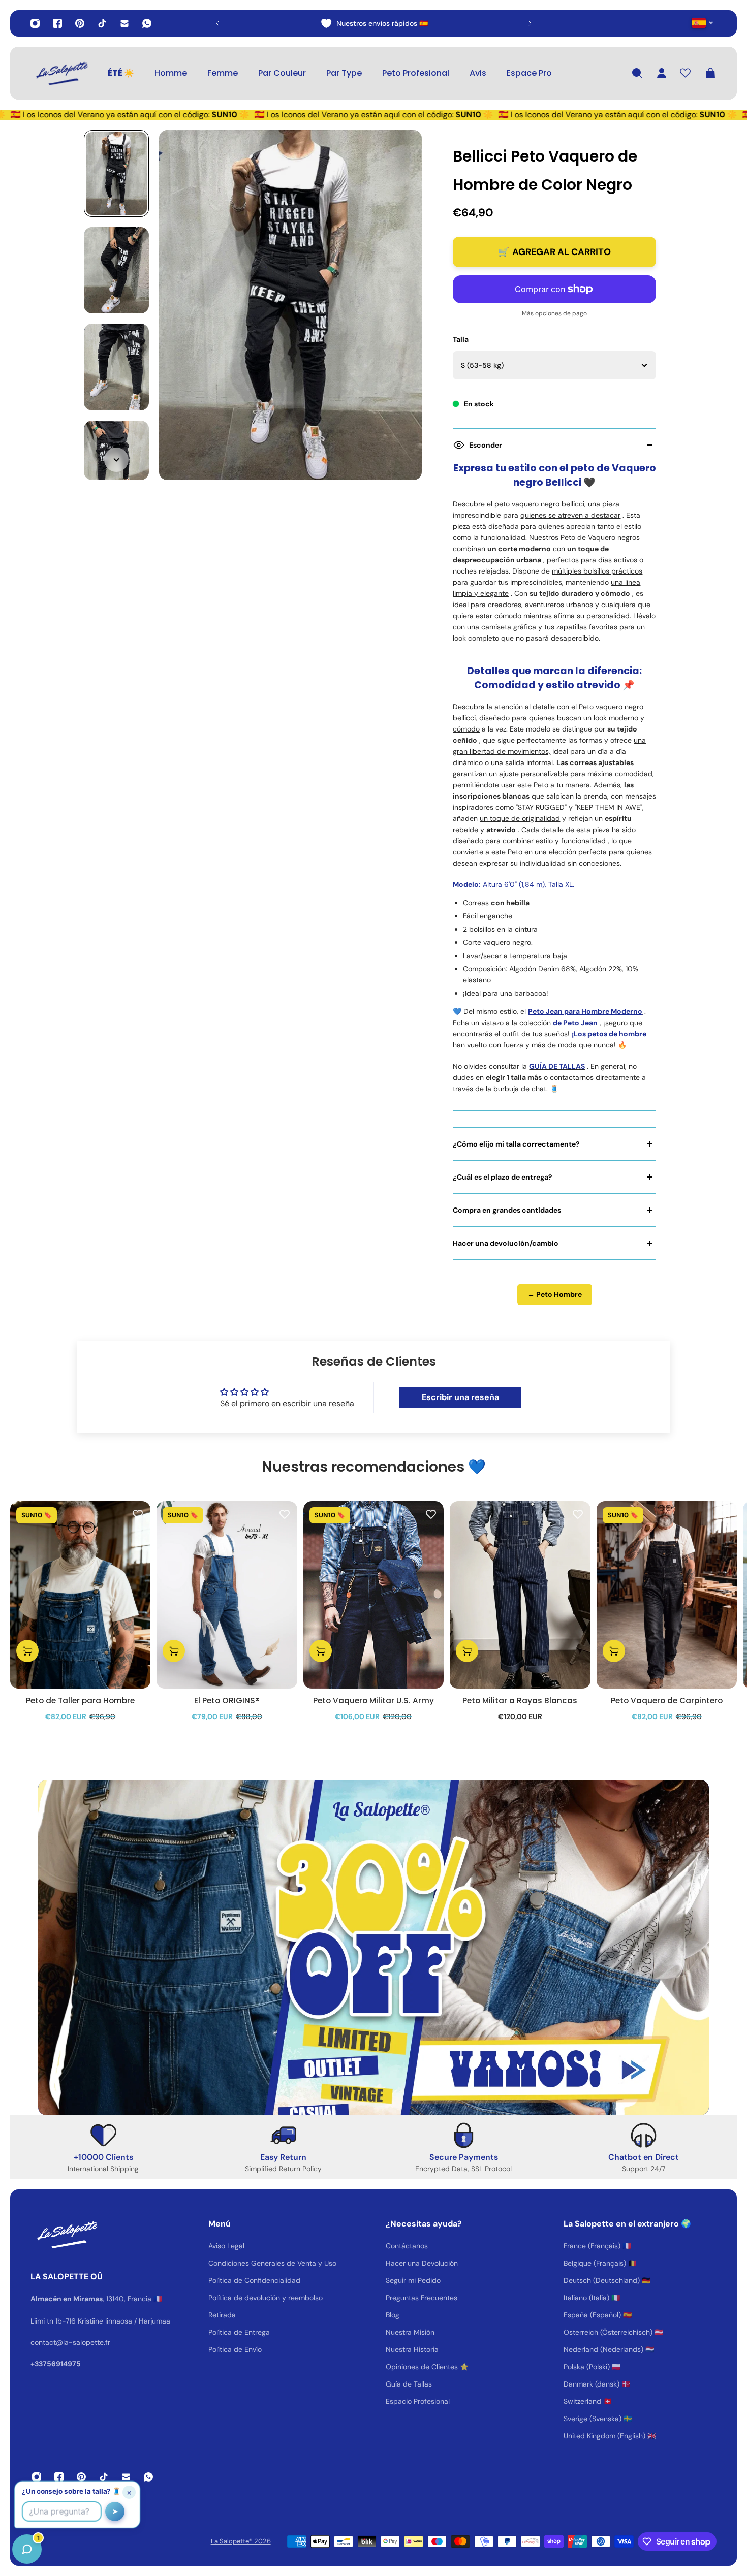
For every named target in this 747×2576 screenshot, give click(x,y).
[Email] (124, 23)
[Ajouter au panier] (27, 1651)
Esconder (486, 445)
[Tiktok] (102, 23)
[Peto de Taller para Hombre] (80, 1595)
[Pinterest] (80, 23)
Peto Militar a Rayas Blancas (520, 1700)
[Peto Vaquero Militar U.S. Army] (373, 1595)
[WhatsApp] (147, 23)
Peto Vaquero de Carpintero (667, 1700)
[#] (373, 1948)
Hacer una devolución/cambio (506, 1243)
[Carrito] (710, 73)
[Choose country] (703, 23)
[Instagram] (35, 23)
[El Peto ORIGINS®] (227, 1595)
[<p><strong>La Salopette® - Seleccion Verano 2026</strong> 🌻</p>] (374, 23)
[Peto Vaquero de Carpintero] (667, 1595)
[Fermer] (160, 2317)
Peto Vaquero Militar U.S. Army (373, 1700)
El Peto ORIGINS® (227, 1700)
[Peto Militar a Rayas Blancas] (520, 1595)
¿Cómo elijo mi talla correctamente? (516, 1144)
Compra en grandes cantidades (507, 1210)
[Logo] (61, 73)
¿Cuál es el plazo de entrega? (503, 1177)
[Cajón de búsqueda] (637, 73)
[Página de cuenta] (662, 73)
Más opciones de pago (554, 313)
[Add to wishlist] (138, 1514)
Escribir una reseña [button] (460, 1397)
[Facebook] (57, 23)
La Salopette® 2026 (241, 2541)
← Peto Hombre (555, 1294)
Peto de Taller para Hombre (80, 1700)
